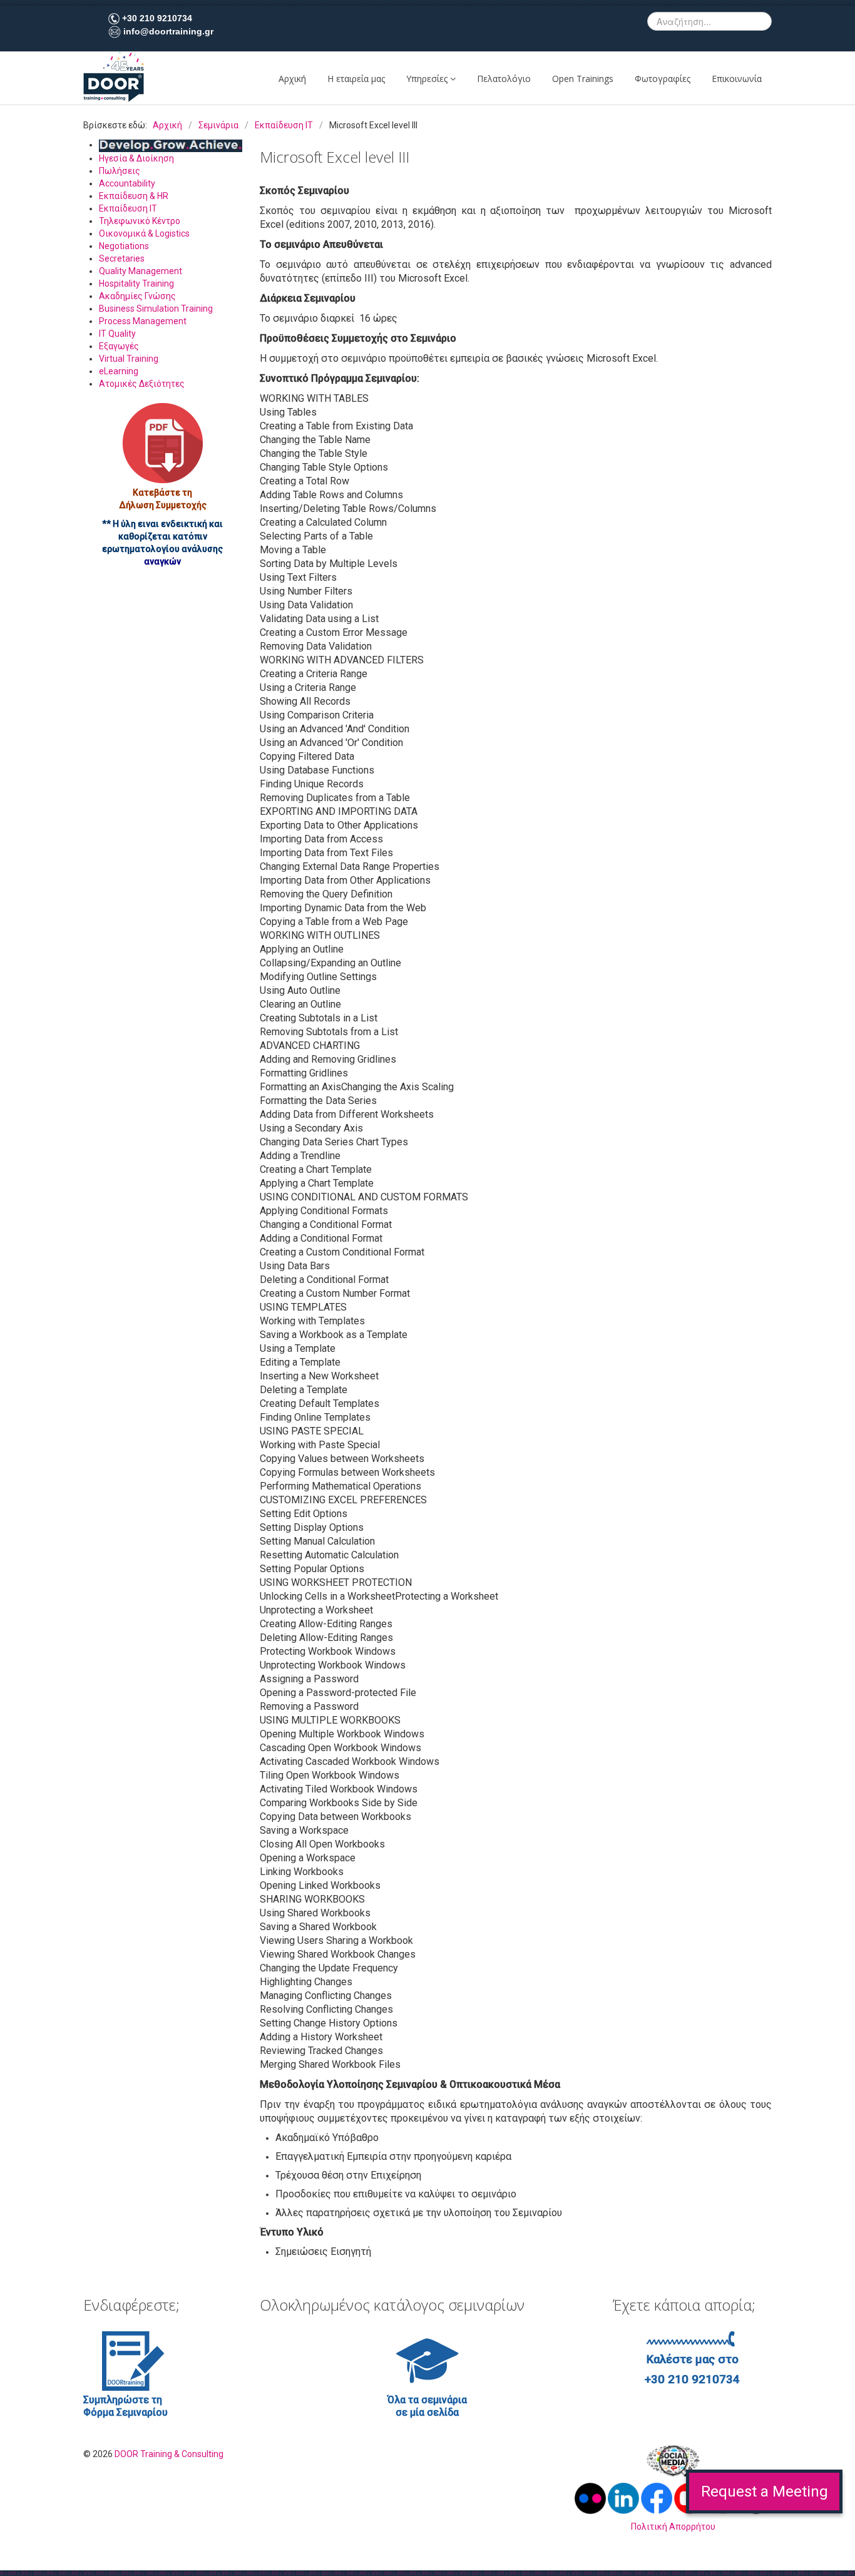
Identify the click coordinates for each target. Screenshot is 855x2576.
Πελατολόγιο (504, 79)
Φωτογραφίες (663, 79)
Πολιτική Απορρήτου (673, 2527)
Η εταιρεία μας (356, 79)
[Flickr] (591, 2497)
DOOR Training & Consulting (169, 2454)
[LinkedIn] (624, 2497)
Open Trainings (583, 79)
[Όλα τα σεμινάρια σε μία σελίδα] (427, 2360)
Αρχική (292, 79)
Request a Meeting (765, 2492)
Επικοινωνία (737, 79)
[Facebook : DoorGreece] (657, 2497)
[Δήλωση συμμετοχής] (163, 443)
